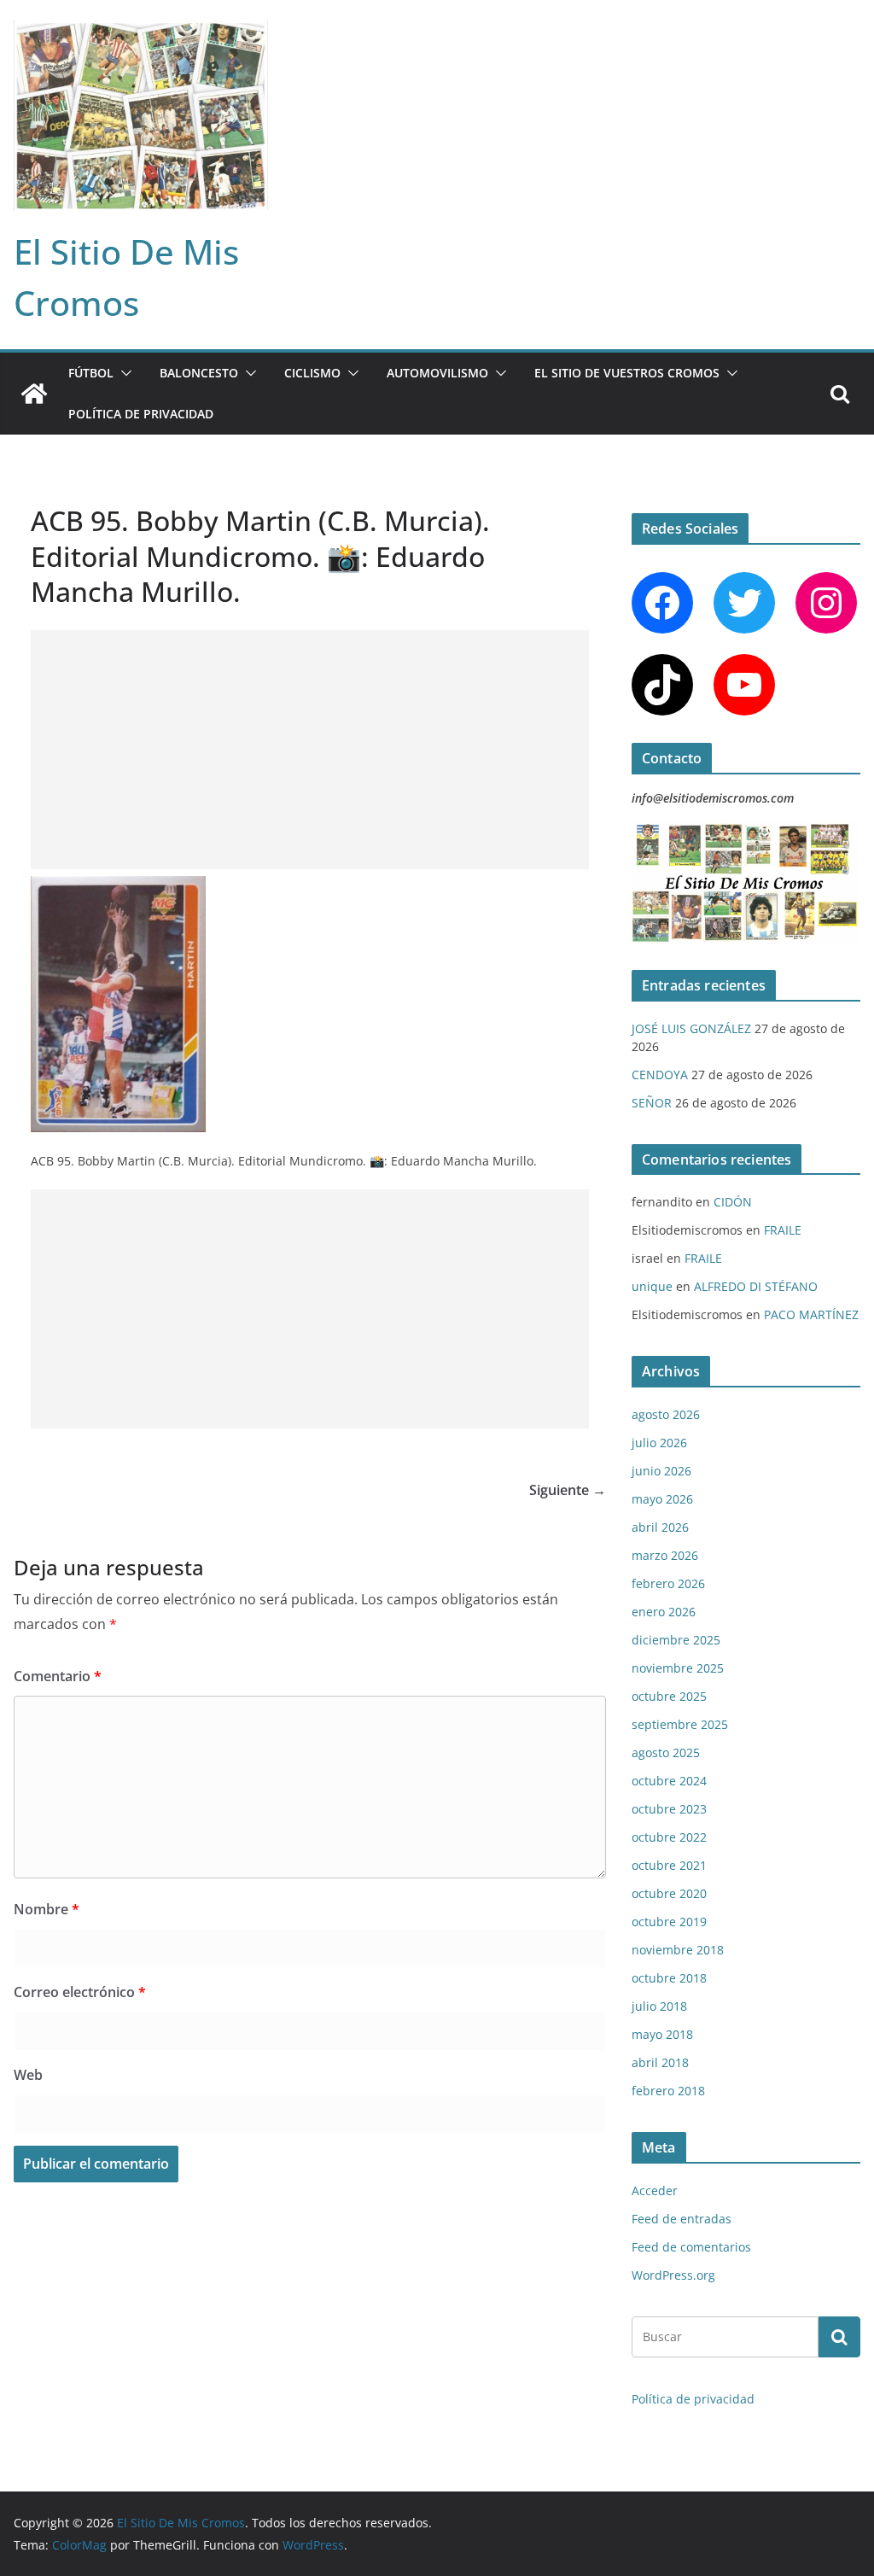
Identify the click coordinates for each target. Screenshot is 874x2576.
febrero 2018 (668, 2091)
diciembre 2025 (676, 1640)
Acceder (655, 2190)
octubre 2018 (669, 1978)
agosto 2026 (666, 1414)
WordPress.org (673, 2275)
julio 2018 (659, 2006)
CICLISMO (312, 373)
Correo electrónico (80, 1992)
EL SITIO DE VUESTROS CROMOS (627, 373)
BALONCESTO (199, 373)
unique (652, 1286)
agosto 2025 (666, 1752)
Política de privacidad (141, 414)
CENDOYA (660, 1075)
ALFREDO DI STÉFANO (756, 1286)
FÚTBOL (91, 373)
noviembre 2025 (678, 1668)
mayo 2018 (662, 2034)
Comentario (58, 1676)
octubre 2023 (669, 1809)
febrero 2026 (668, 1583)
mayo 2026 (662, 1499)
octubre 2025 (669, 1696)
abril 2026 (660, 1527)
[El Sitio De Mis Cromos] (34, 394)
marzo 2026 (665, 1555)
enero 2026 (664, 1612)
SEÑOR (652, 1103)
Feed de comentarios (691, 2247)
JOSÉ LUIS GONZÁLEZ (691, 1028)
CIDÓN (733, 1202)
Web (28, 2075)
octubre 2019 (669, 1922)
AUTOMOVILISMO (437, 373)
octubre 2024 (669, 1781)
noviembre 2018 (678, 1950)
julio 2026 (659, 1443)
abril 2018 (660, 2062)
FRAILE (783, 1230)
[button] (123, 373)
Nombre (47, 1909)
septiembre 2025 (680, 1724)
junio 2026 (661, 1471)
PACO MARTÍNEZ (811, 1314)
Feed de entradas (682, 2219)
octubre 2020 (669, 1893)
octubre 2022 (669, 1837)
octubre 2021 (669, 1865)
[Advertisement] (310, 750)
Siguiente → (568, 1490)
